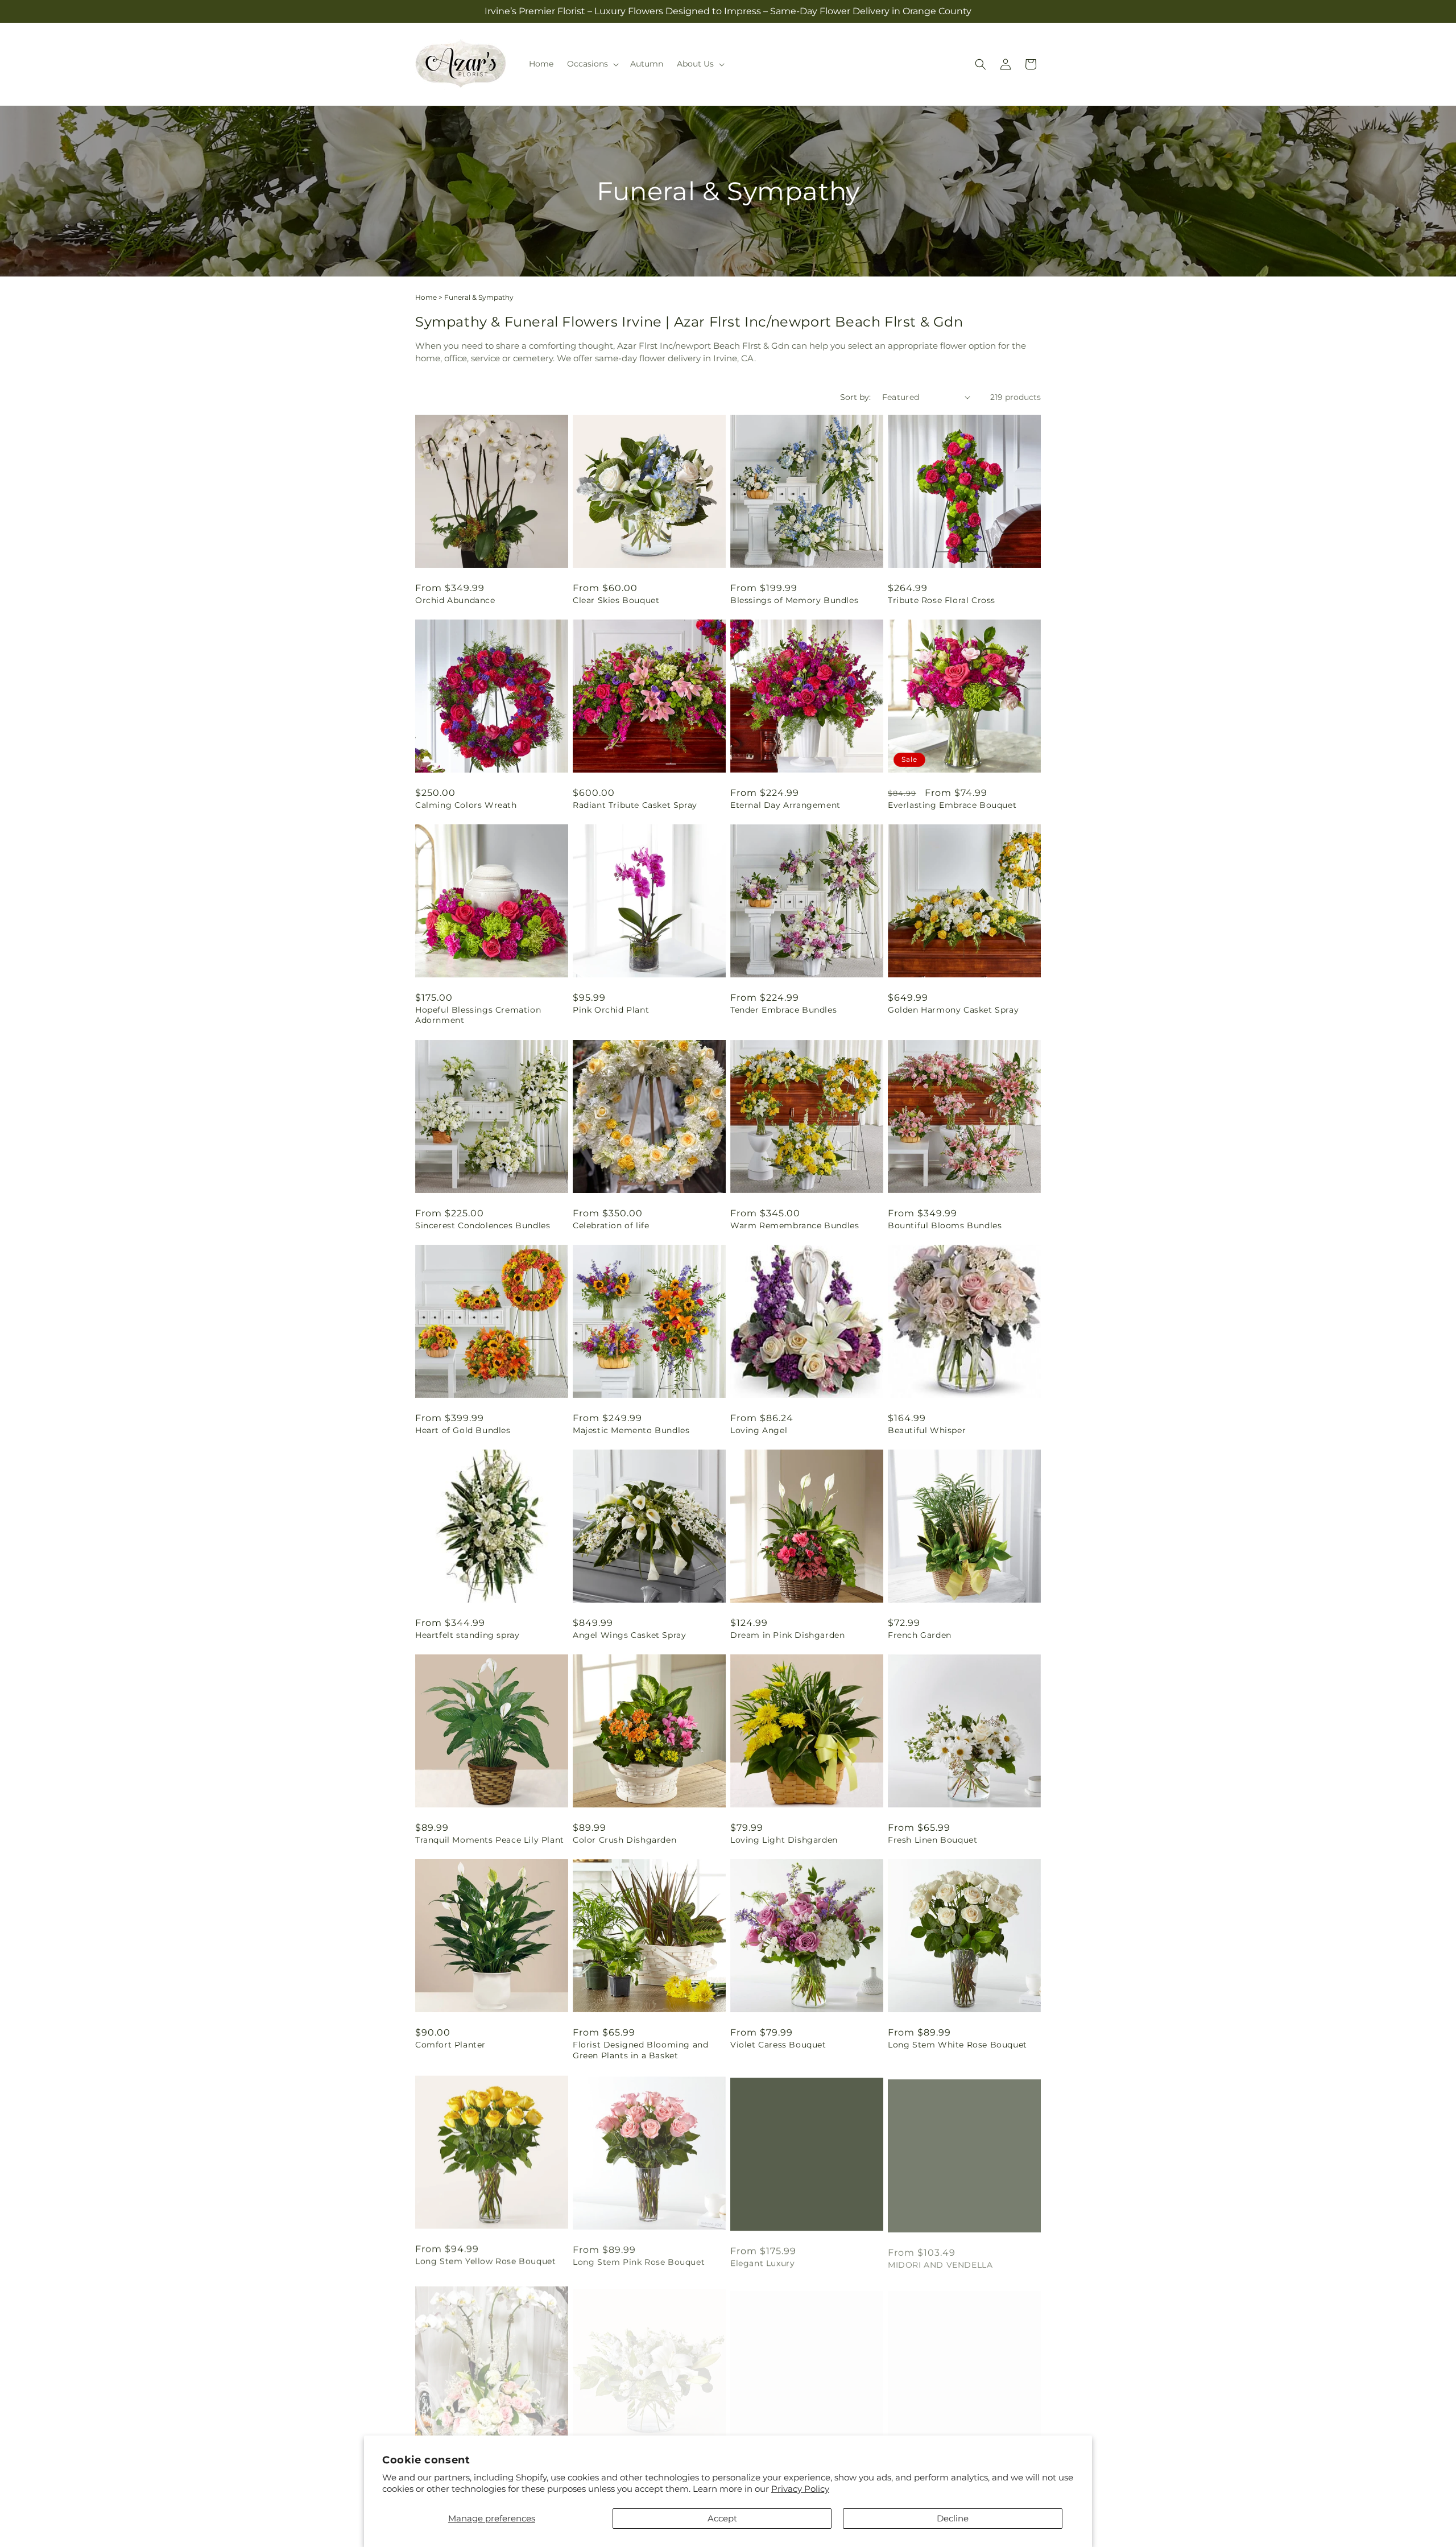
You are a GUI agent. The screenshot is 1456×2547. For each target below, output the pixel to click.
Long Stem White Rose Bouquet (957, 2045)
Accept (722, 2518)
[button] (592, 64)
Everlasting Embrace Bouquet (952, 805)
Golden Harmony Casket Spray (953, 1010)
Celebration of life (611, 1225)
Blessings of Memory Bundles (794, 600)
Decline (953, 2518)
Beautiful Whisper (927, 1430)
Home (426, 297)
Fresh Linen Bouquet (932, 1840)
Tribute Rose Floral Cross (942, 600)
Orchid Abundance (455, 600)
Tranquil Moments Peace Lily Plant (490, 1840)
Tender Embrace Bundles (783, 1010)
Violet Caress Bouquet (778, 2045)
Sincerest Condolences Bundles (483, 1225)
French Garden (920, 1635)
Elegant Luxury (762, 2260)
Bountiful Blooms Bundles (945, 1225)
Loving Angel (759, 1430)
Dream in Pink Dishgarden (787, 1635)
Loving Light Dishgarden (784, 1840)
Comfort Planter (450, 2045)
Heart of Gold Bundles (463, 1430)
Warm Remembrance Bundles (795, 1225)
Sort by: (855, 397)
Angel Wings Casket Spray (629, 1635)
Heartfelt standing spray (467, 1635)
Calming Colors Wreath (466, 805)
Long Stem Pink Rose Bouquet (639, 2260)
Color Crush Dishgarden (624, 1840)
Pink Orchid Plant (611, 1010)
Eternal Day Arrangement (785, 805)
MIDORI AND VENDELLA (940, 2260)
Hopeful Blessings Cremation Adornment (478, 1015)
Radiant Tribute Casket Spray (635, 805)
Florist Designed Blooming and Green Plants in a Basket (640, 2050)
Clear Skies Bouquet (616, 600)
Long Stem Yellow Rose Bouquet (485, 2260)
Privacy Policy (800, 2489)
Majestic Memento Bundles (631, 1430)
